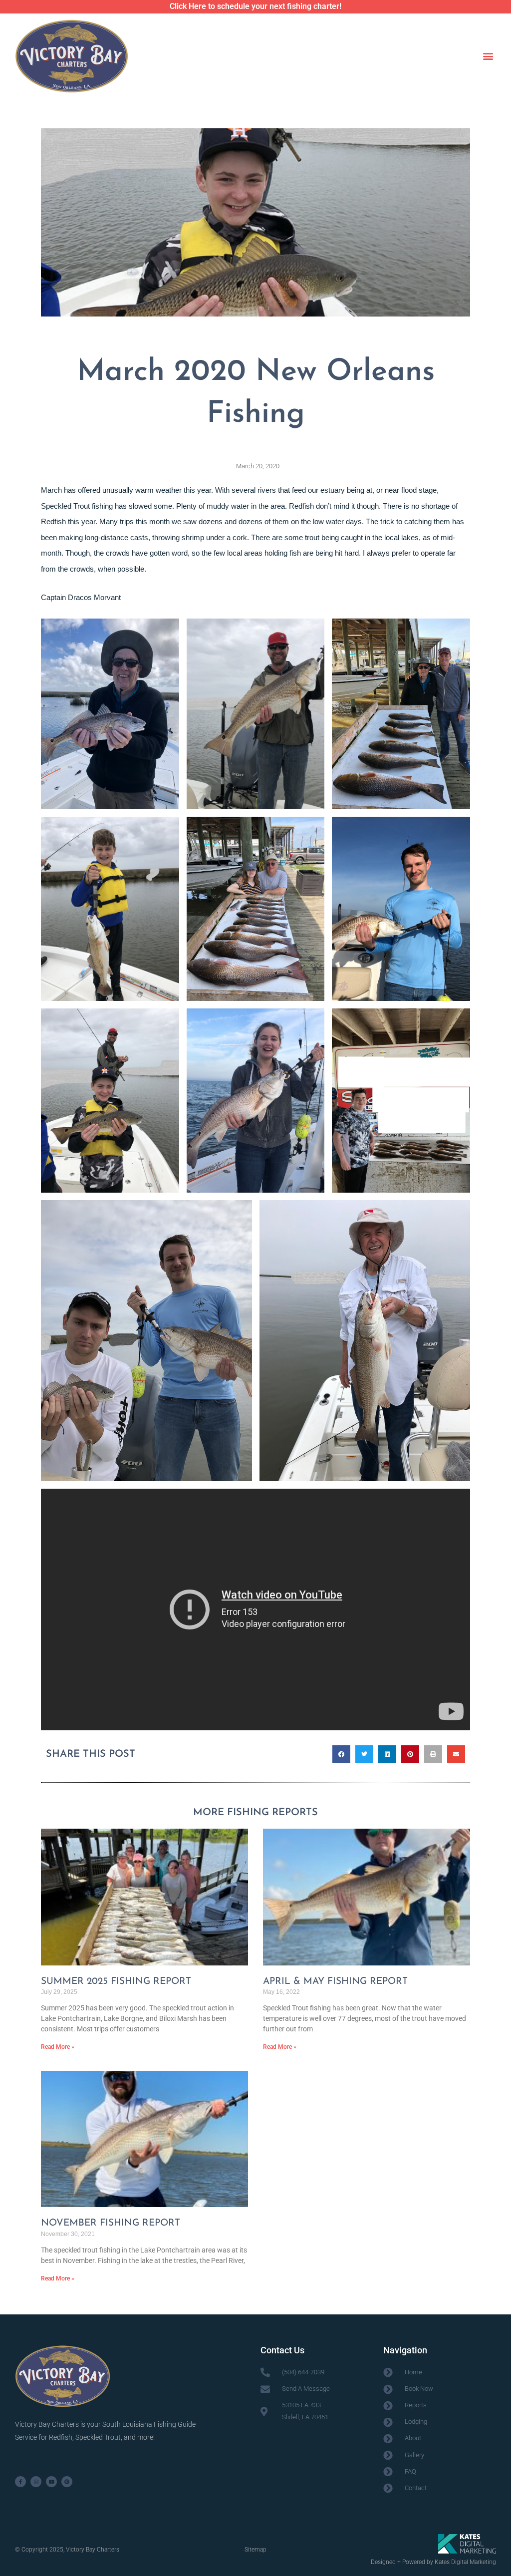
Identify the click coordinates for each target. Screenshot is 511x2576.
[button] (488, 56)
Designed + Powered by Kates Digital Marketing (433, 2562)
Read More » (58, 2047)
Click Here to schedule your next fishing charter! (255, 6)
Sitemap (255, 2550)
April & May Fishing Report (335, 1982)
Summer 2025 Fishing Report (116, 1982)
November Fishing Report (111, 2223)
